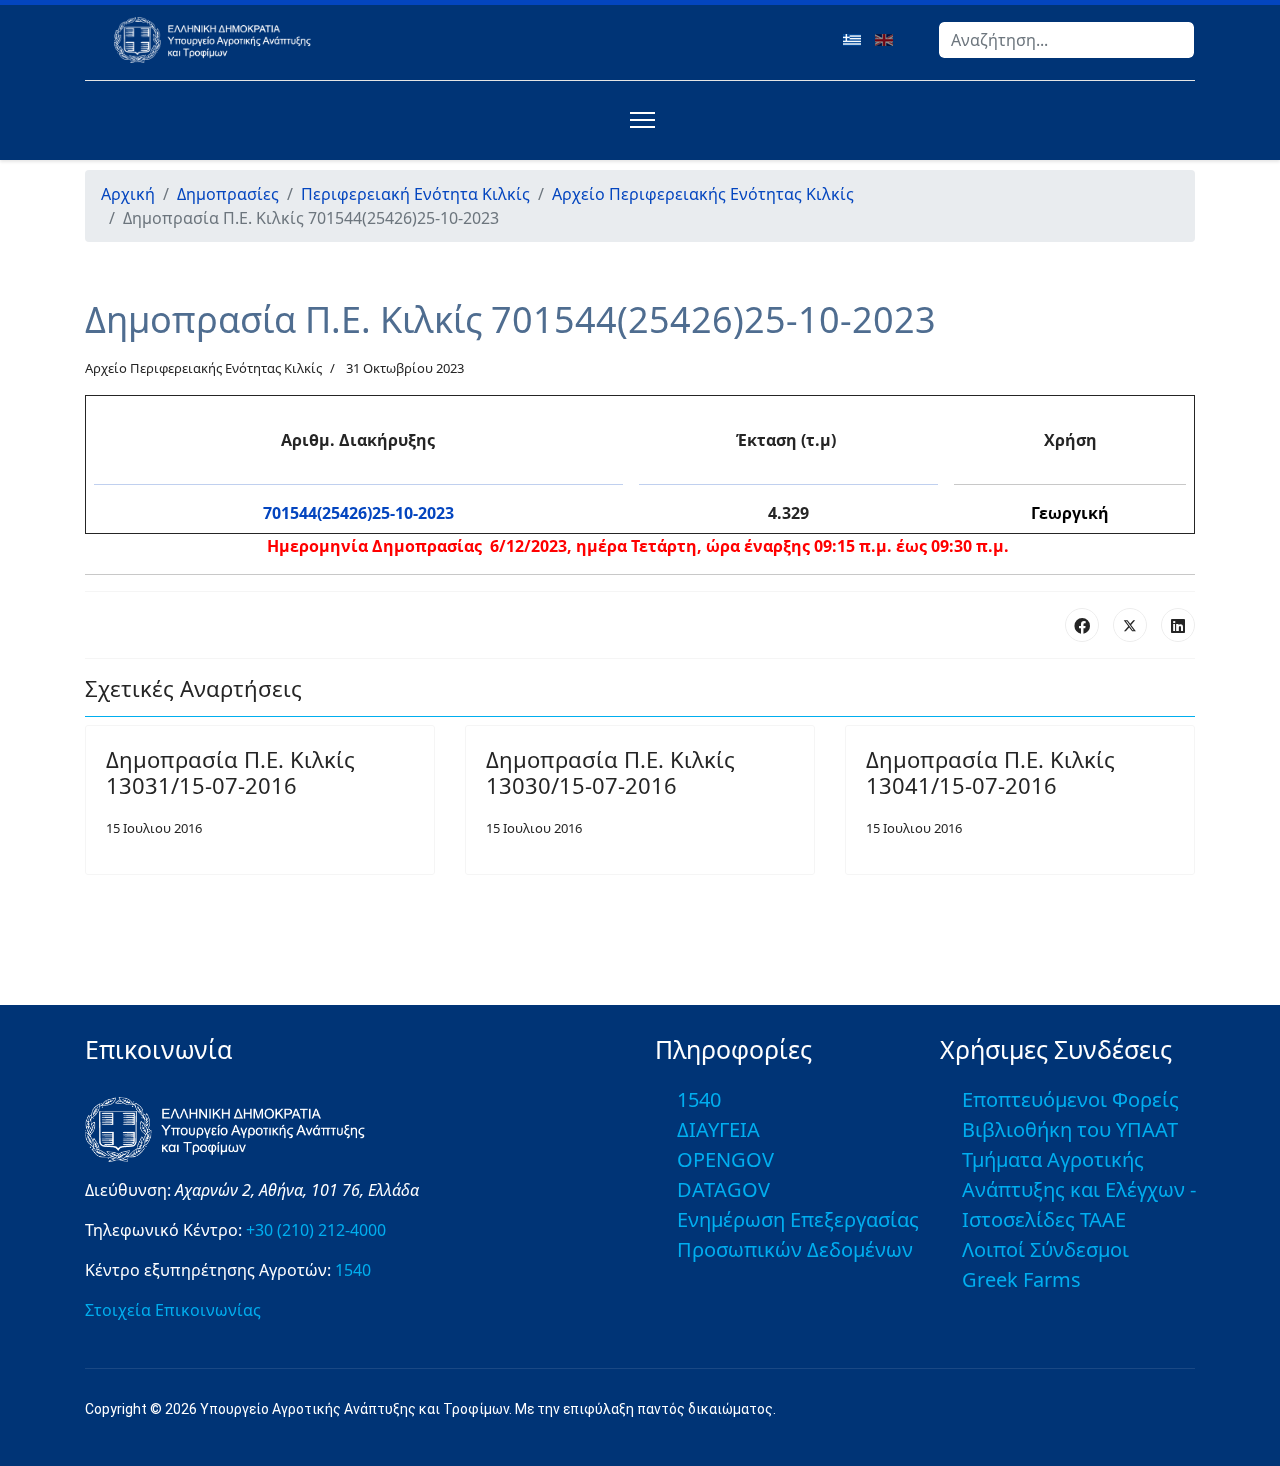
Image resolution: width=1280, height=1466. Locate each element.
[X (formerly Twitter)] (1130, 625)
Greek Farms (1021, 1279)
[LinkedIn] (1178, 625)
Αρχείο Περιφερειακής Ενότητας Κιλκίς (203, 368)
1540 (353, 1270)
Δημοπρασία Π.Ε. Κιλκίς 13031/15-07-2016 (230, 772)
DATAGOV (723, 1189)
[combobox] (1066, 40)
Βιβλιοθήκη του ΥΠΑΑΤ (1070, 1129)
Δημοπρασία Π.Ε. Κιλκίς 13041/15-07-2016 (990, 772)
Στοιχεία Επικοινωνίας (173, 1310)
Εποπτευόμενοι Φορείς (1070, 1099)
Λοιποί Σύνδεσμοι (1045, 1249)
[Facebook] (1082, 625)
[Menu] (638, 120)
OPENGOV (725, 1159)
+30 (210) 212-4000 (316, 1230)
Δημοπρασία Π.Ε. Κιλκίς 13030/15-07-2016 (610, 772)
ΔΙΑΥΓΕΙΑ (718, 1129)
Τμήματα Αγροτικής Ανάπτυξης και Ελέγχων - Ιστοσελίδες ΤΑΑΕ (1079, 1189)
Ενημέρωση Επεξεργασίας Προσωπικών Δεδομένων (798, 1234)
